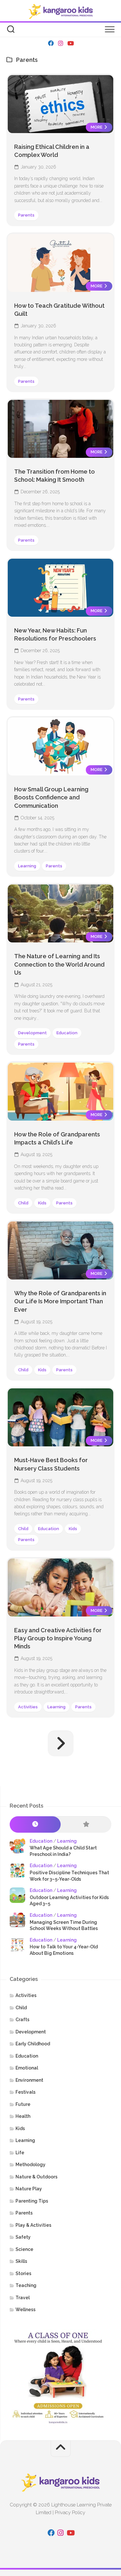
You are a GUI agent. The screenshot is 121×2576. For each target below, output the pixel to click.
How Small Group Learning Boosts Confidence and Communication (51, 797)
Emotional (27, 2068)
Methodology (30, 2165)
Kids (42, 1203)
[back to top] (61, 2449)
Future (23, 2104)
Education (67, 1033)
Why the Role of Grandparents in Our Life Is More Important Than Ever (60, 1301)
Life (20, 2153)
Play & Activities (33, 2225)
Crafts (22, 2020)
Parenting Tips (32, 2201)
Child (23, 1203)
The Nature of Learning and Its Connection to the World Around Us (59, 964)
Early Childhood (33, 2044)
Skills (21, 2261)
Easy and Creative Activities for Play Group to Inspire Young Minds (58, 1638)
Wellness (25, 2310)
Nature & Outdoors (36, 2177)
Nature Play (29, 2189)
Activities (28, 1707)
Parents (26, 215)
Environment (29, 2080)
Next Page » (61, 1743)
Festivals (25, 2092)
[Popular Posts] (86, 1824)
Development (32, 1033)
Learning (27, 866)
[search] (11, 30)
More (97, 127)
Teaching (26, 2285)
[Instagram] (61, 43)
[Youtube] (70, 43)
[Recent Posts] (35, 1824)
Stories (23, 2273)
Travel (23, 2298)
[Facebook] (51, 43)
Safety (23, 2237)
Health (23, 2116)
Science (24, 2249)
